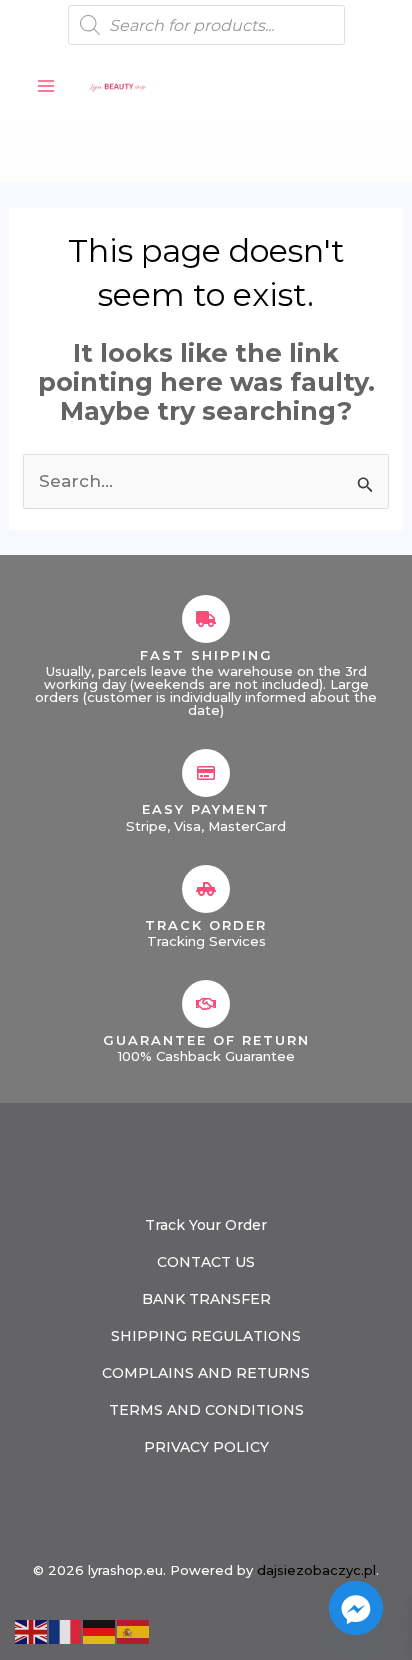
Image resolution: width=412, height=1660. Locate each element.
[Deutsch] (100, 1630)
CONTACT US (206, 1262)
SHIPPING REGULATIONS (206, 1336)
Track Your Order (206, 1225)
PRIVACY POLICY (206, 1447)
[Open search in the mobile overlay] (206, 25)
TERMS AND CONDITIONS (206, 1410)
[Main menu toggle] (46, 86)
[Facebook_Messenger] (356, 1608)
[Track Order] (206, 889)
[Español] (134, 1630)
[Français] (66, 1630)
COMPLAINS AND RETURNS (206, 1373)
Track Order (206, 925)
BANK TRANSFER (206, 1299)
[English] (32, 1630)
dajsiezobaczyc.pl (316, 1570)
